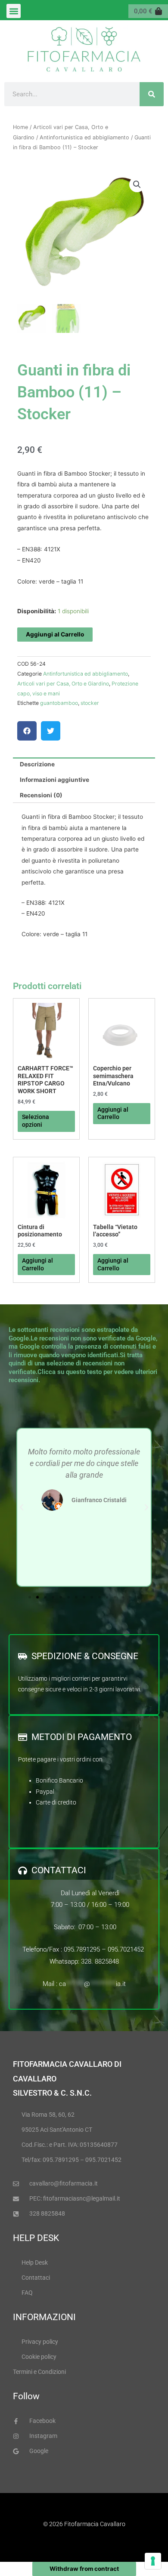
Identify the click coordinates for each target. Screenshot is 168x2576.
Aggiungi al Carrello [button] (113, 1113)
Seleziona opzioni (36, 1121)
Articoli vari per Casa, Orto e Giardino (63, 684)
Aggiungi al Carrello (55, 634)
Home (20, 127)
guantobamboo (59, 703)
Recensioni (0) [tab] (41, 795)
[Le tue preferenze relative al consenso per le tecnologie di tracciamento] (153, 2561)
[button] (14, 11)
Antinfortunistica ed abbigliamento (84, 137)
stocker (90, 703)
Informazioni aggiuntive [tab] (54, 780)
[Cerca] (152, 94)
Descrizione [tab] (37, 764)
